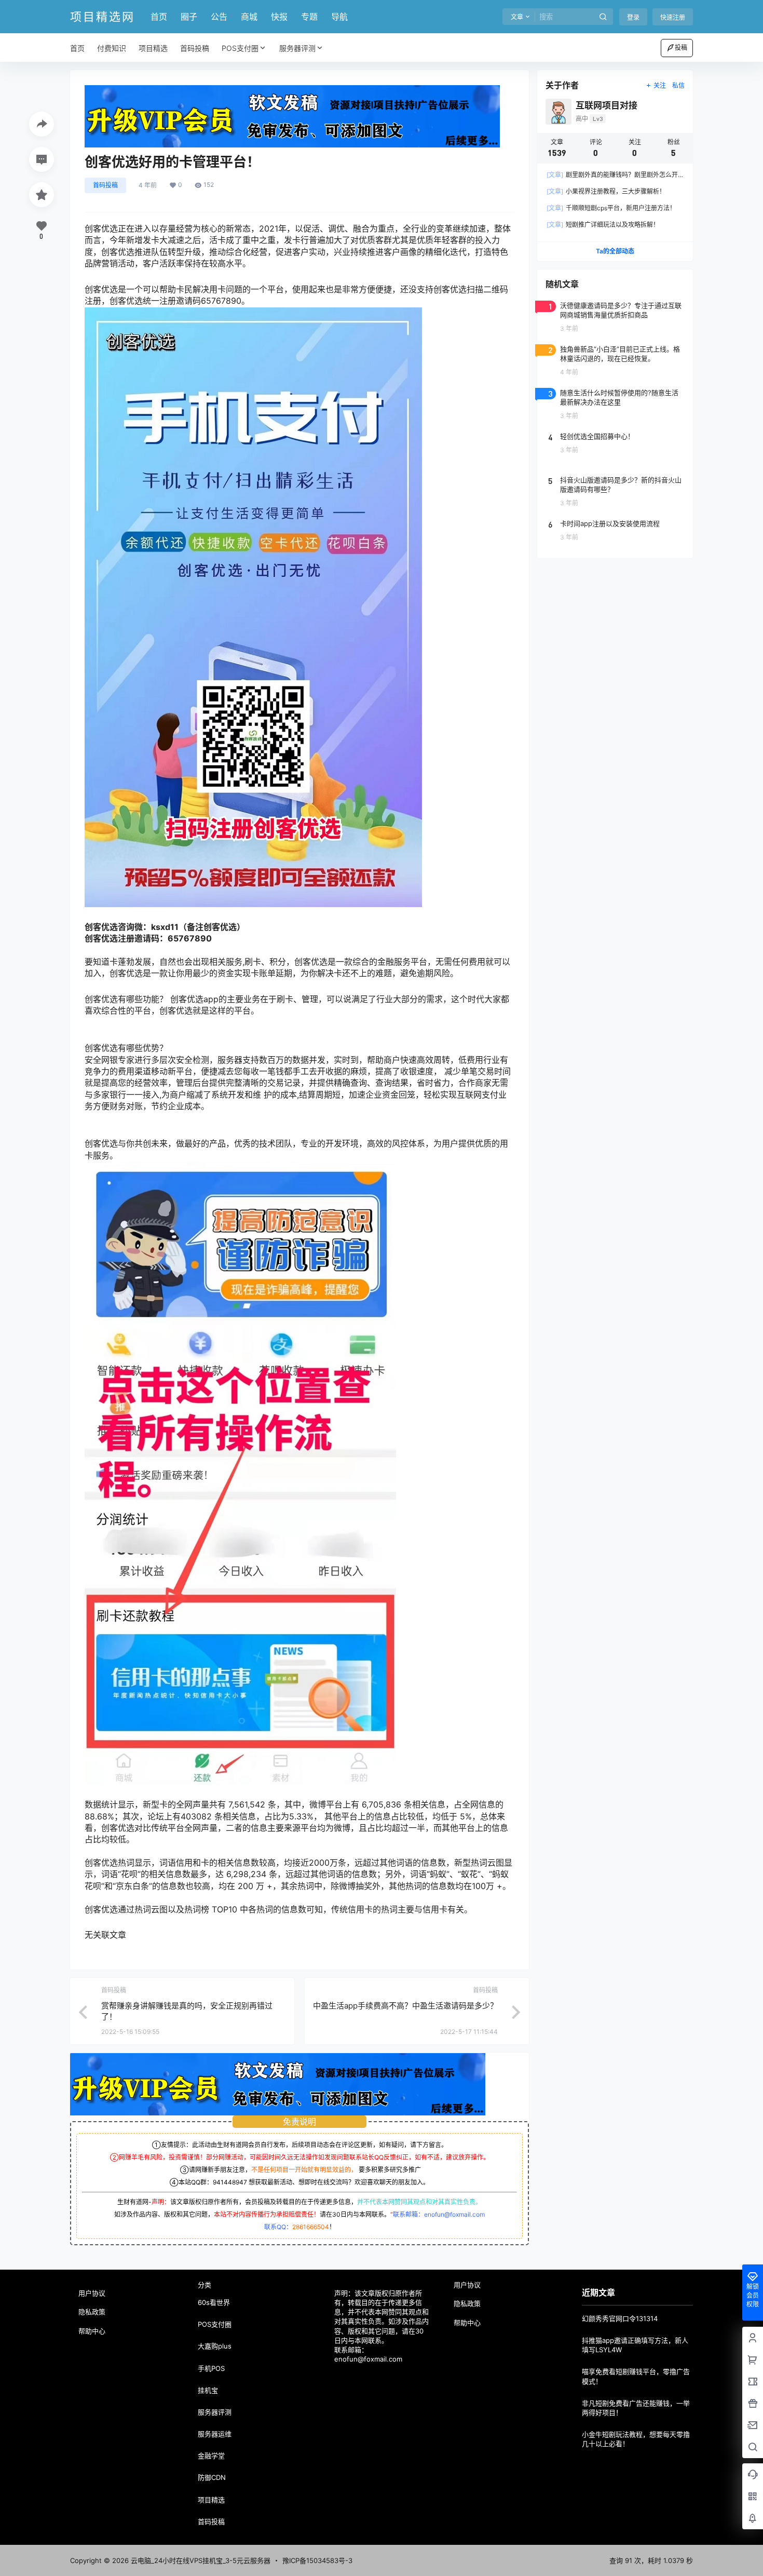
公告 (219, 17)
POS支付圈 (240, 48)
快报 (279, 17)
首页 (159, 17)
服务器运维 (215, 2434)
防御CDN (212, 2477)
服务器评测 (297, 48)
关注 (660, 85)
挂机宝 (208, 2390)
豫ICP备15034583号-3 (317, 2560)
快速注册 (673, 17)
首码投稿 (105, 185)
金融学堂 (211, 2456)
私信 (678, 85)
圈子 (189, 17)
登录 (633, 17)
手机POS (211, 2368)
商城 (249, 17)
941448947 (230, 2182)
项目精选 (211, 2500)
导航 (339, 17)
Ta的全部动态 (615, 251)
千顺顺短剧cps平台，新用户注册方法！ (611, 208)
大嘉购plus (215, 2346)
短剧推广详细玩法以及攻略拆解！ (603, 225)
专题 (309, 17)
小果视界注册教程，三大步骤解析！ (606, 191)
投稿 (681, 48)
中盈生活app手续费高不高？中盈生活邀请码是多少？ (405, 2006)
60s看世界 (214, 2302)
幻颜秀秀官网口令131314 (620, 2318)
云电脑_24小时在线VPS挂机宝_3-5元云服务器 (200, 2560)
